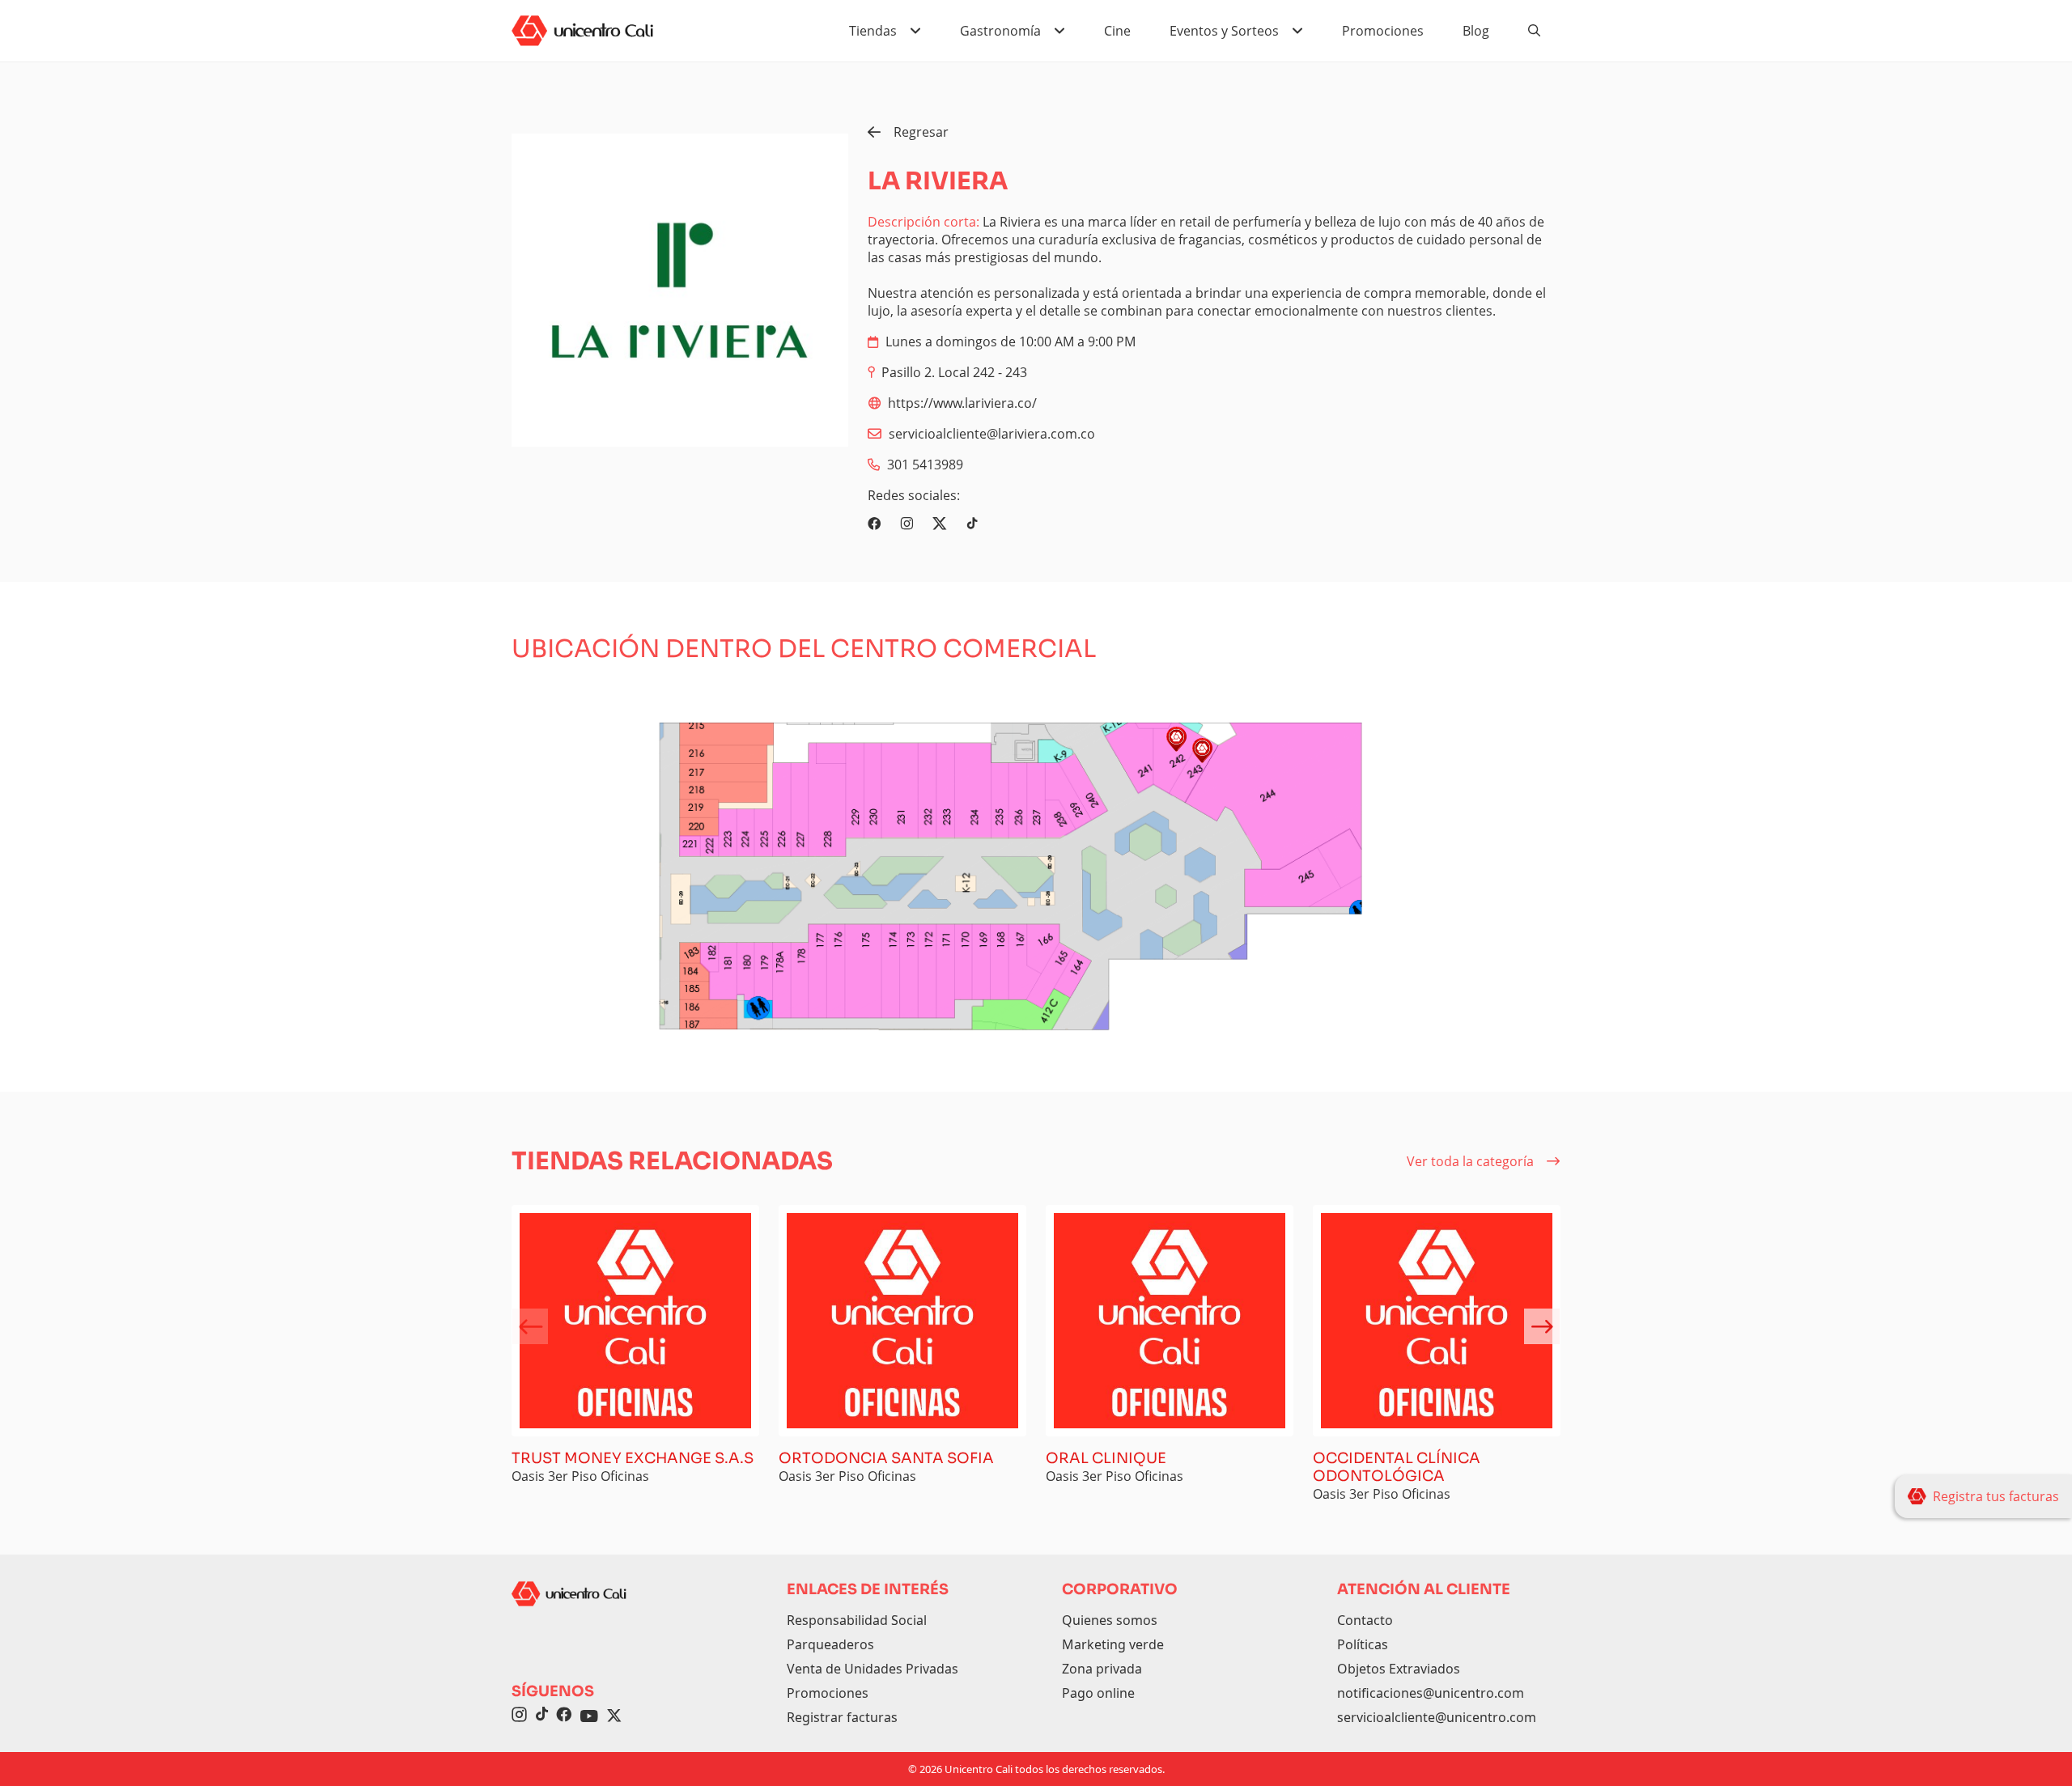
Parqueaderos (830, 1644)
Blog (1476, 31)
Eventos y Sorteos (1224, 31)
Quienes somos (1110, 1620)
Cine (1117, 31)
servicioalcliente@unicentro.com (1437, 1717)
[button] (1542, 1326)
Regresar (921, 132)
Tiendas (873, 31)
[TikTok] (541, 1716)
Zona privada (1102, 1669)
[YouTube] (589, 1716)
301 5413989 (925, 465)
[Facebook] (874, 524)
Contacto (1365, 1620)
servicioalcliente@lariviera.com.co (992, 434)
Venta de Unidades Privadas (873, 1669)
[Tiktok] (972, 524)
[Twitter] (940, 524)
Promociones (1383, 31)
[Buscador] (1535, 31)
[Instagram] (906, 524)
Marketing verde (1113, 1644)
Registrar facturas (842, 1717)
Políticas (1363, 1644)
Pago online (1098, 1693)
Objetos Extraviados (1399, 1669)
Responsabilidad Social (857, 1620)
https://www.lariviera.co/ (962, 403)
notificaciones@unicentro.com (1431, 1693)
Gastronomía (1000, 31)
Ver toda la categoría (1470, 1161)
